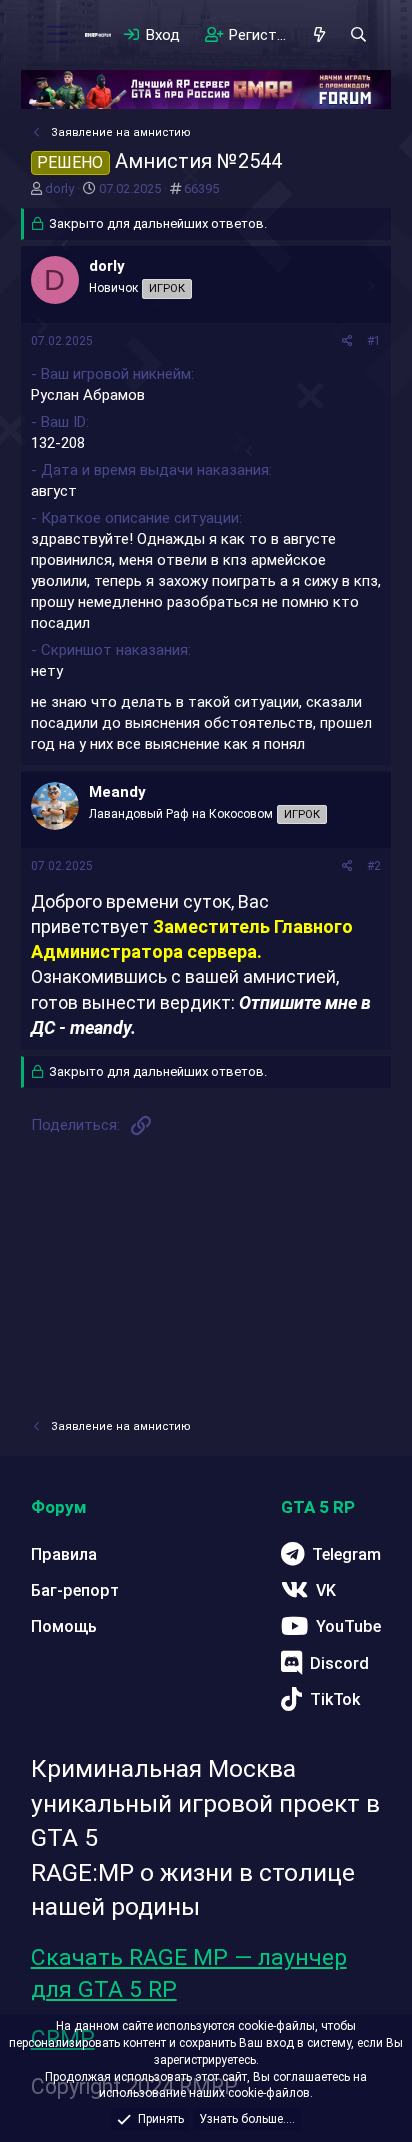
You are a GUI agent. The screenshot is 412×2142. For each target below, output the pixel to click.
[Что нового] (319, 35)
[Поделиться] (347, 341)
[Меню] (57, 35)
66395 (201, 188)
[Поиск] (358, 35)
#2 (374, 866)
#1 (374, 341)
